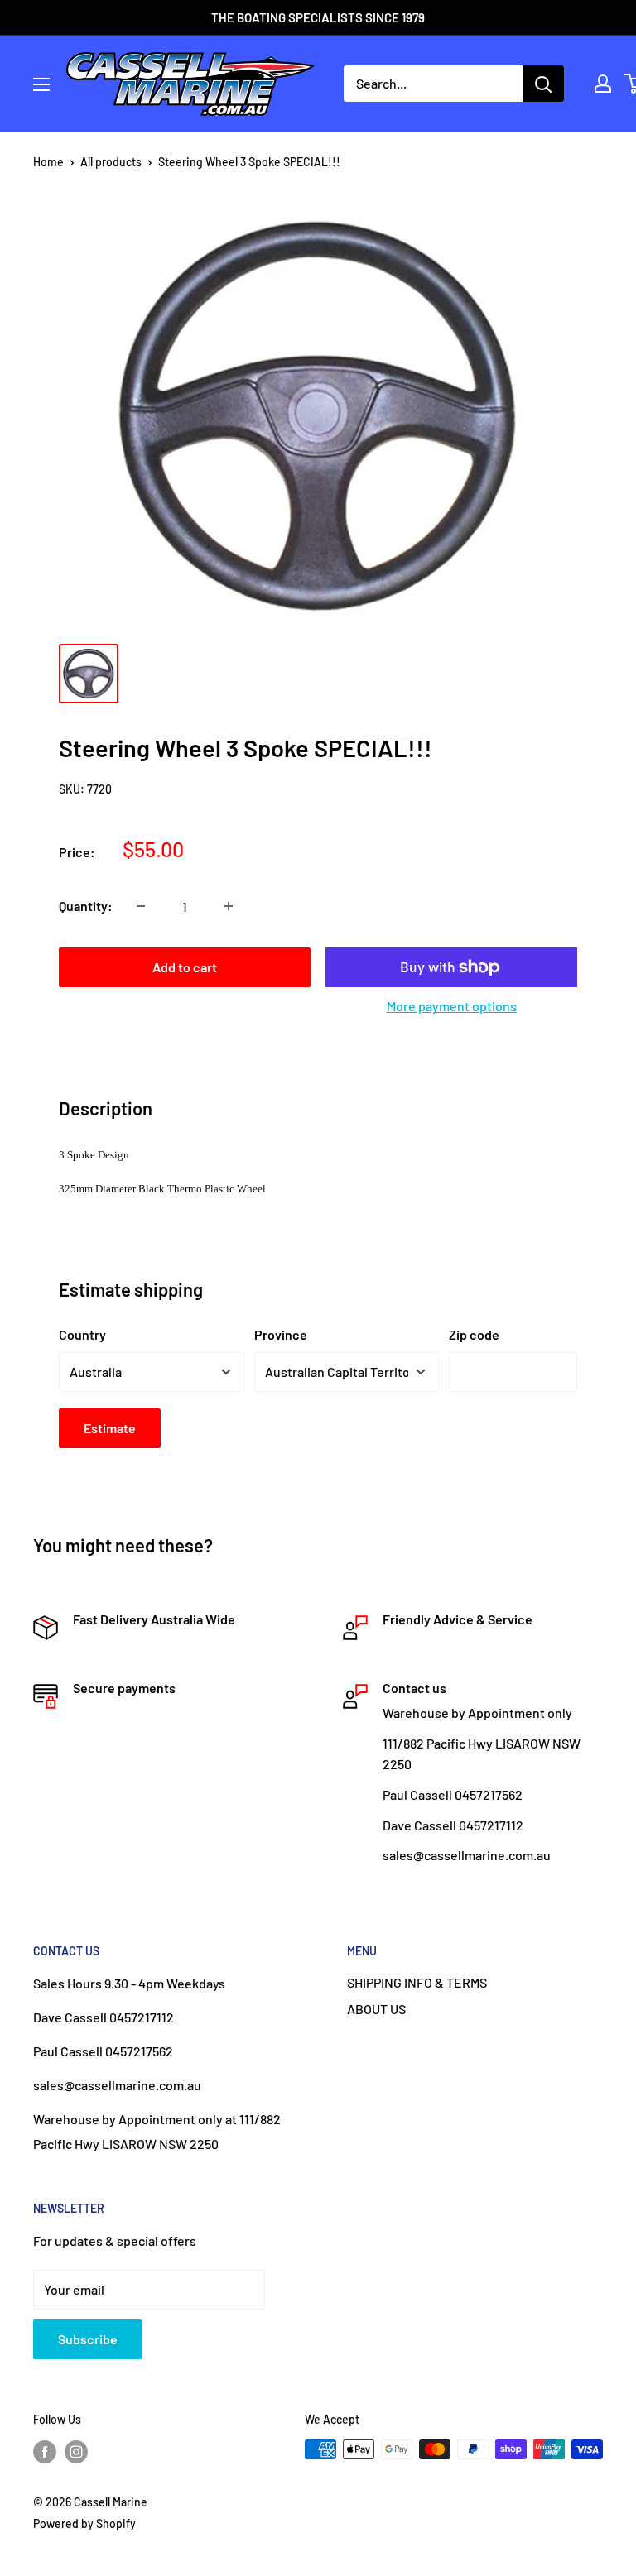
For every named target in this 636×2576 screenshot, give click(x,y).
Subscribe (88, 2339)
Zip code (474, 1334)
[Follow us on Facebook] (45, 2451)
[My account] (603, 84)
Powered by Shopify (84, 2523)
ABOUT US (376, 2009)
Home (48, 162)
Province (281, 1334)
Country (82, 1334)
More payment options (452, 1006)
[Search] (543, 84)
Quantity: (86, 906)
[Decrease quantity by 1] (141, 906)
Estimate (110, 1428)
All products (111, 162)
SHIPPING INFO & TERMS (417, 1982)
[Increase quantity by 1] (229, 906)
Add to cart (185, 967)
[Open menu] (41, 84)
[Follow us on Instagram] (76, 2451)
